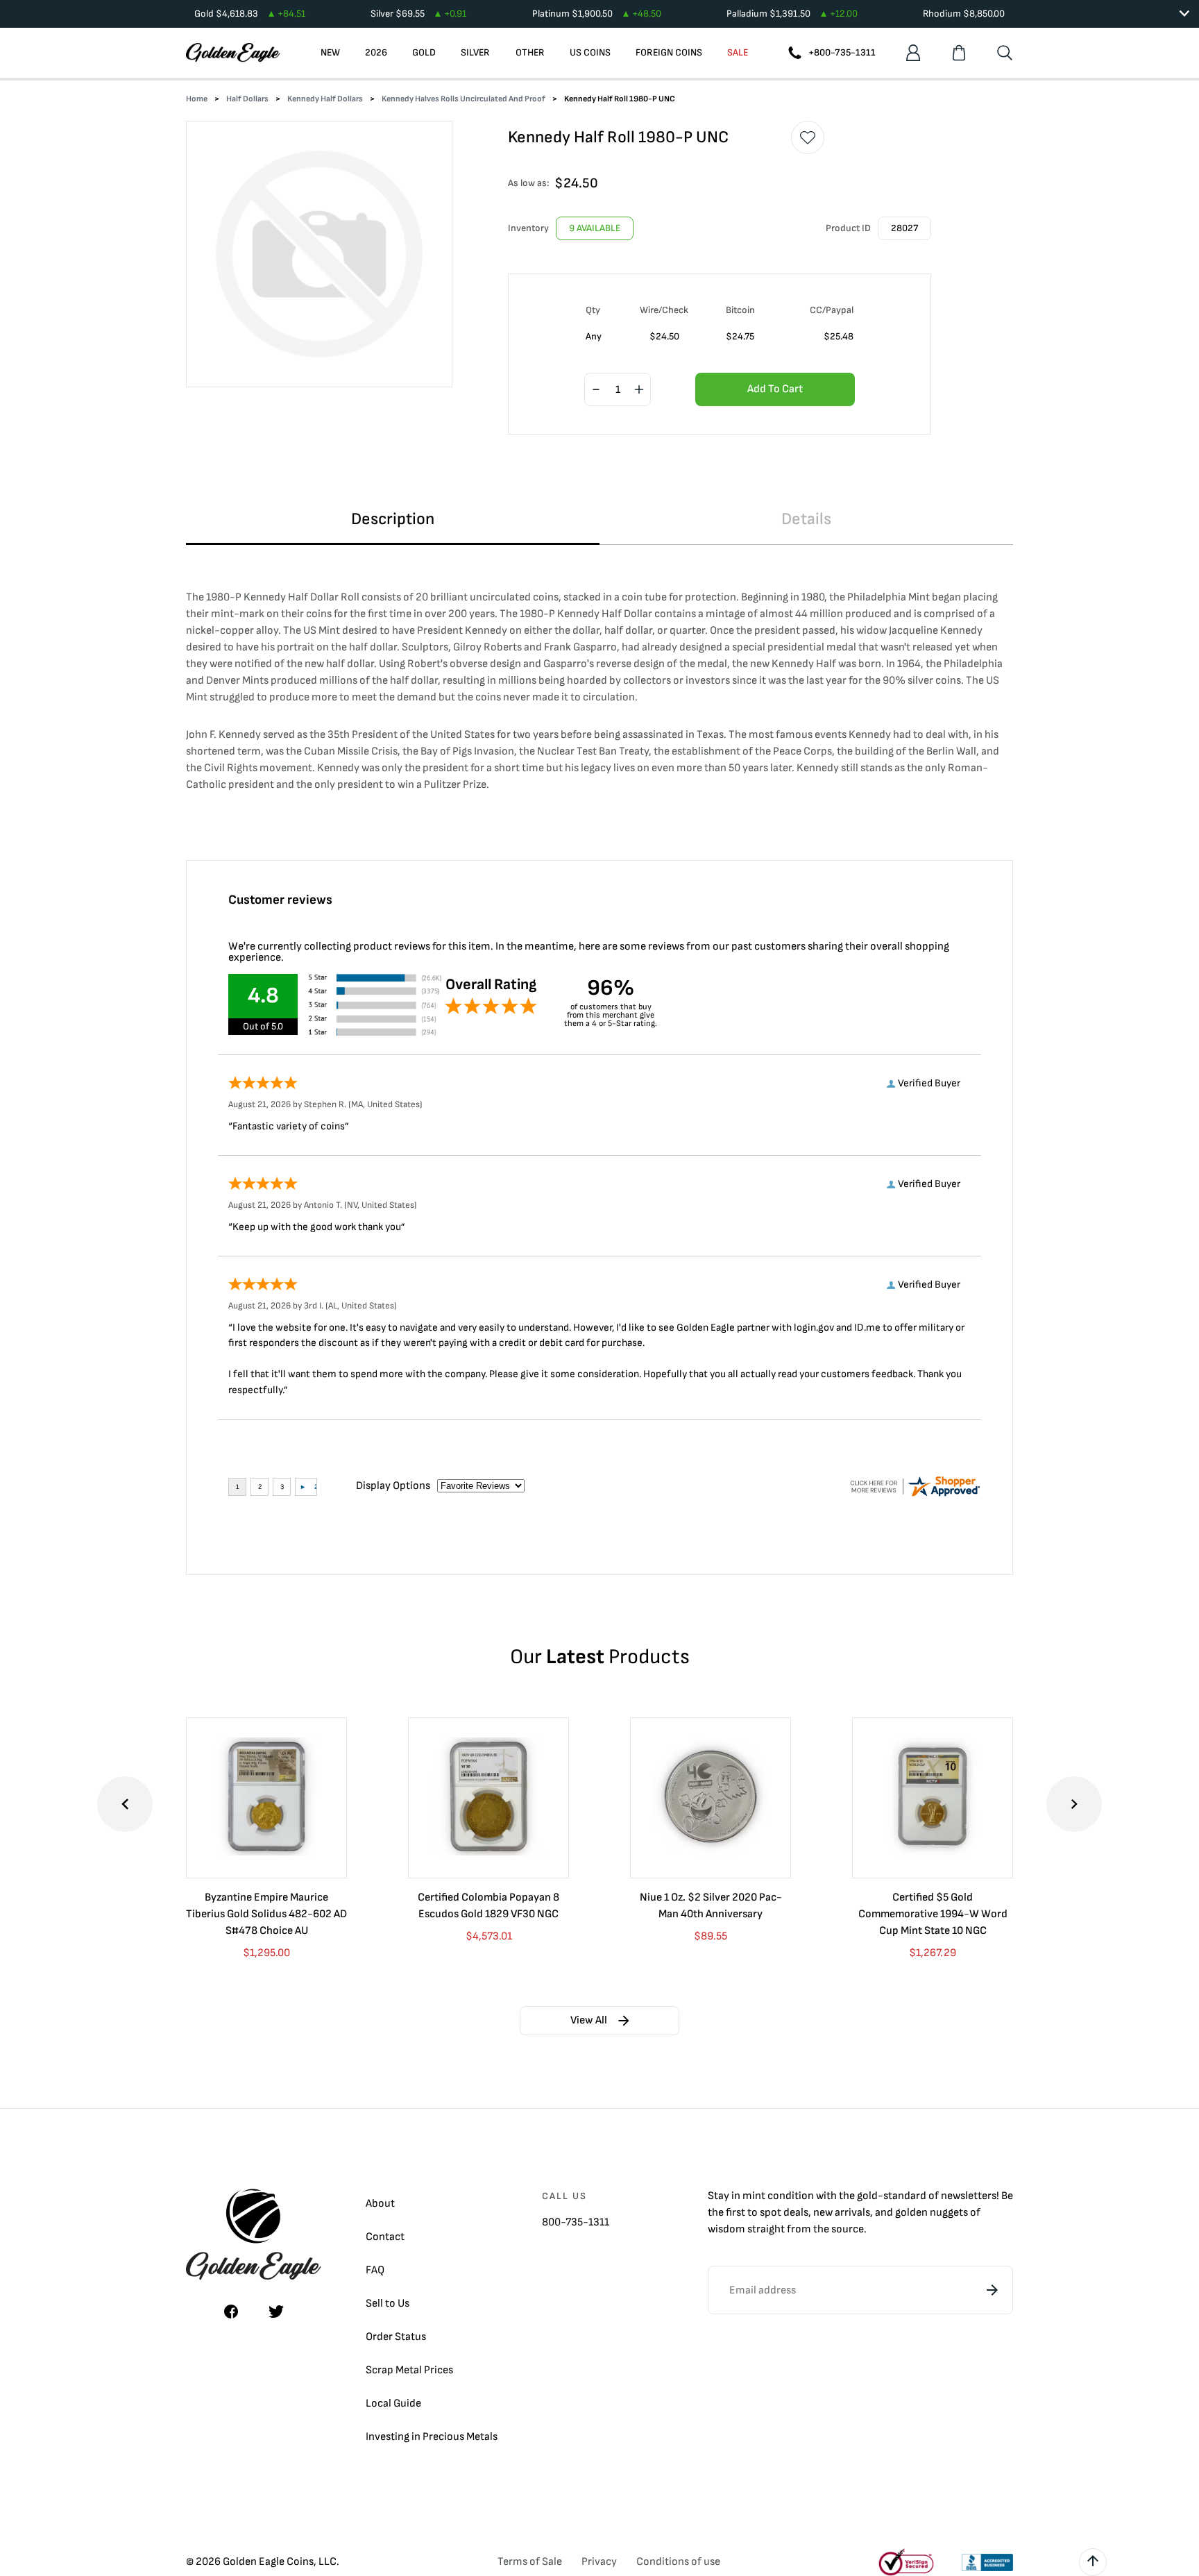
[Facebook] (231, 2312)
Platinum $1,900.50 (597, 14)
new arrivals (842, 2213)
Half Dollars (247, 99)
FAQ (375, 2270)
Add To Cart (775, 389)
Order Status (396, 2337)
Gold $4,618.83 (250, 14)
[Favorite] (808, 137)
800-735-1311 (576, 2222)
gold (867, 2196)
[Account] (913, 53)
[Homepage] (233, 53)
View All (589, 2020)
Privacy (599, 2562)
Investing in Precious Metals (432, 2437)
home (197, 99)
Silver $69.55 (418, 14)
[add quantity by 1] (639, 390)
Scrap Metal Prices (409, 2370)
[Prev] (125, 1804)
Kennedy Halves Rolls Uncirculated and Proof (464, 99)
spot (771, 2213)
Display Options (393, 1486)
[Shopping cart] (959, 53)
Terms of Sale (530, 2562)
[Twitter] (276, 2312)
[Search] (1005, 53)
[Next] (1074, 1804)
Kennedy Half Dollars (325, 99)
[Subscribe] (992, 2290)
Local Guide (393, 2404)
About (380, 2204)
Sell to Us (388, 2304)
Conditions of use (678, 2562)
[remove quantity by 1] (596, 390)
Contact (385, 2237)
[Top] (1093, 2562)
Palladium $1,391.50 (792, 14)
